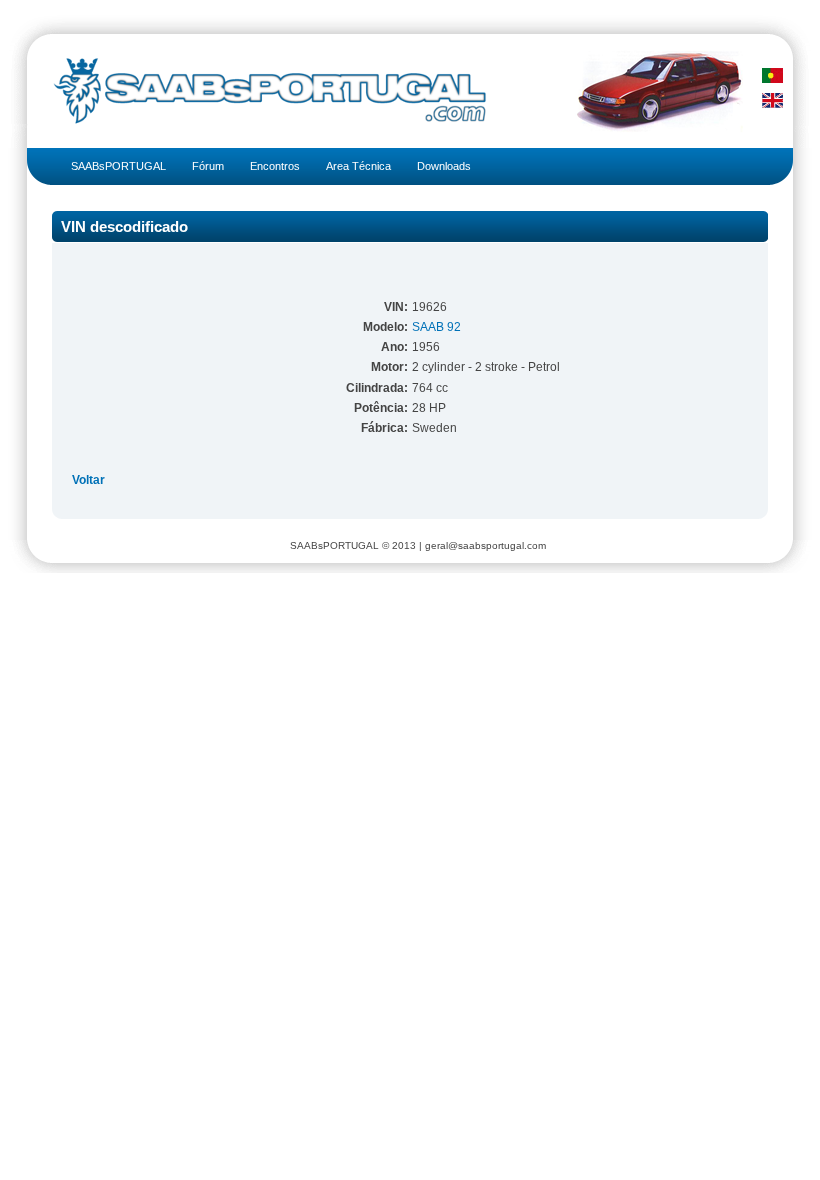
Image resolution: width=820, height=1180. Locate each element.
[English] (772, 100)
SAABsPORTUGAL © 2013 (353, 545)
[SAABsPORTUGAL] (262, 91)
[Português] (772, 75)
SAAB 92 (436, 327)
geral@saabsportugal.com (485, 545)
